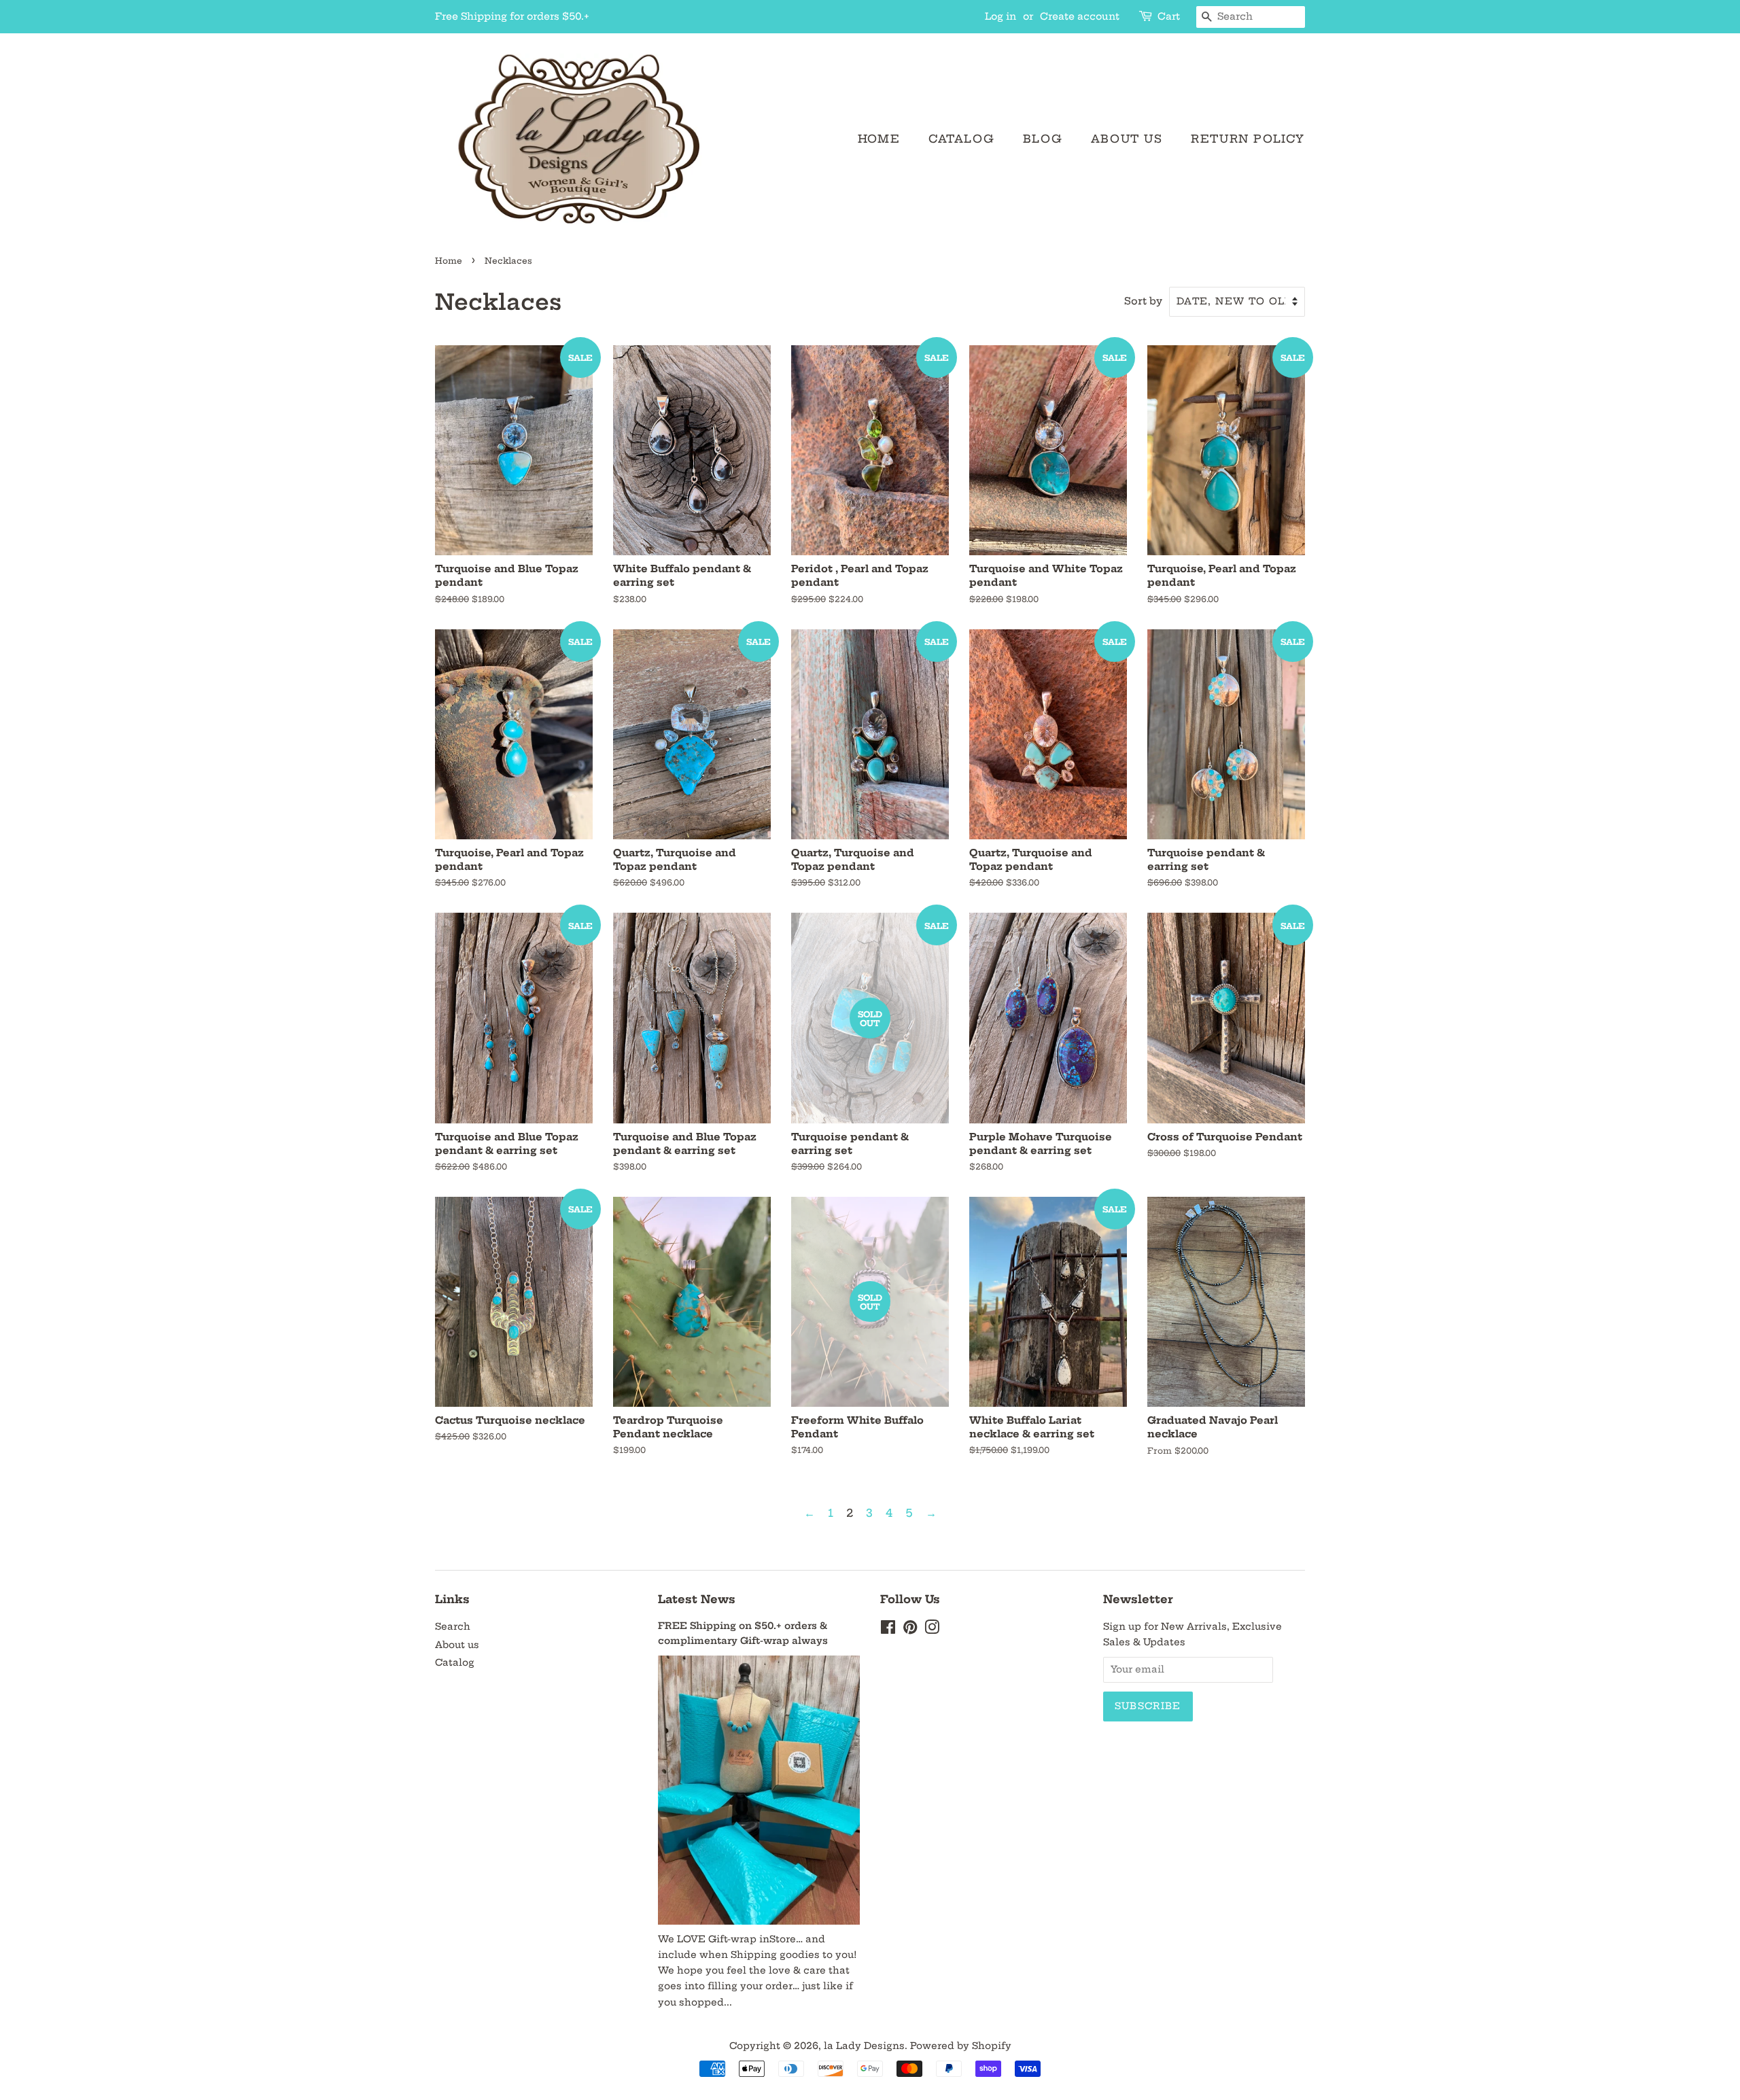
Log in (1000, 16)
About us (1127, 139)
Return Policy (1248, 139)
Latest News (697, 1599)
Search (453, 1627)
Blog (1043, 139)
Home (879, 139)
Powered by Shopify (961, 2046)
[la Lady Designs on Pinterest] (910, 1630)
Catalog (961, 139)
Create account (1080, 16)
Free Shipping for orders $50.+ (512, 16)
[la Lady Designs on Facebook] (888, 1630)
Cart (1169, 16)
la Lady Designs (864, 2046)
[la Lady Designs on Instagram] (932, 1630)
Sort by (1143, 301)
